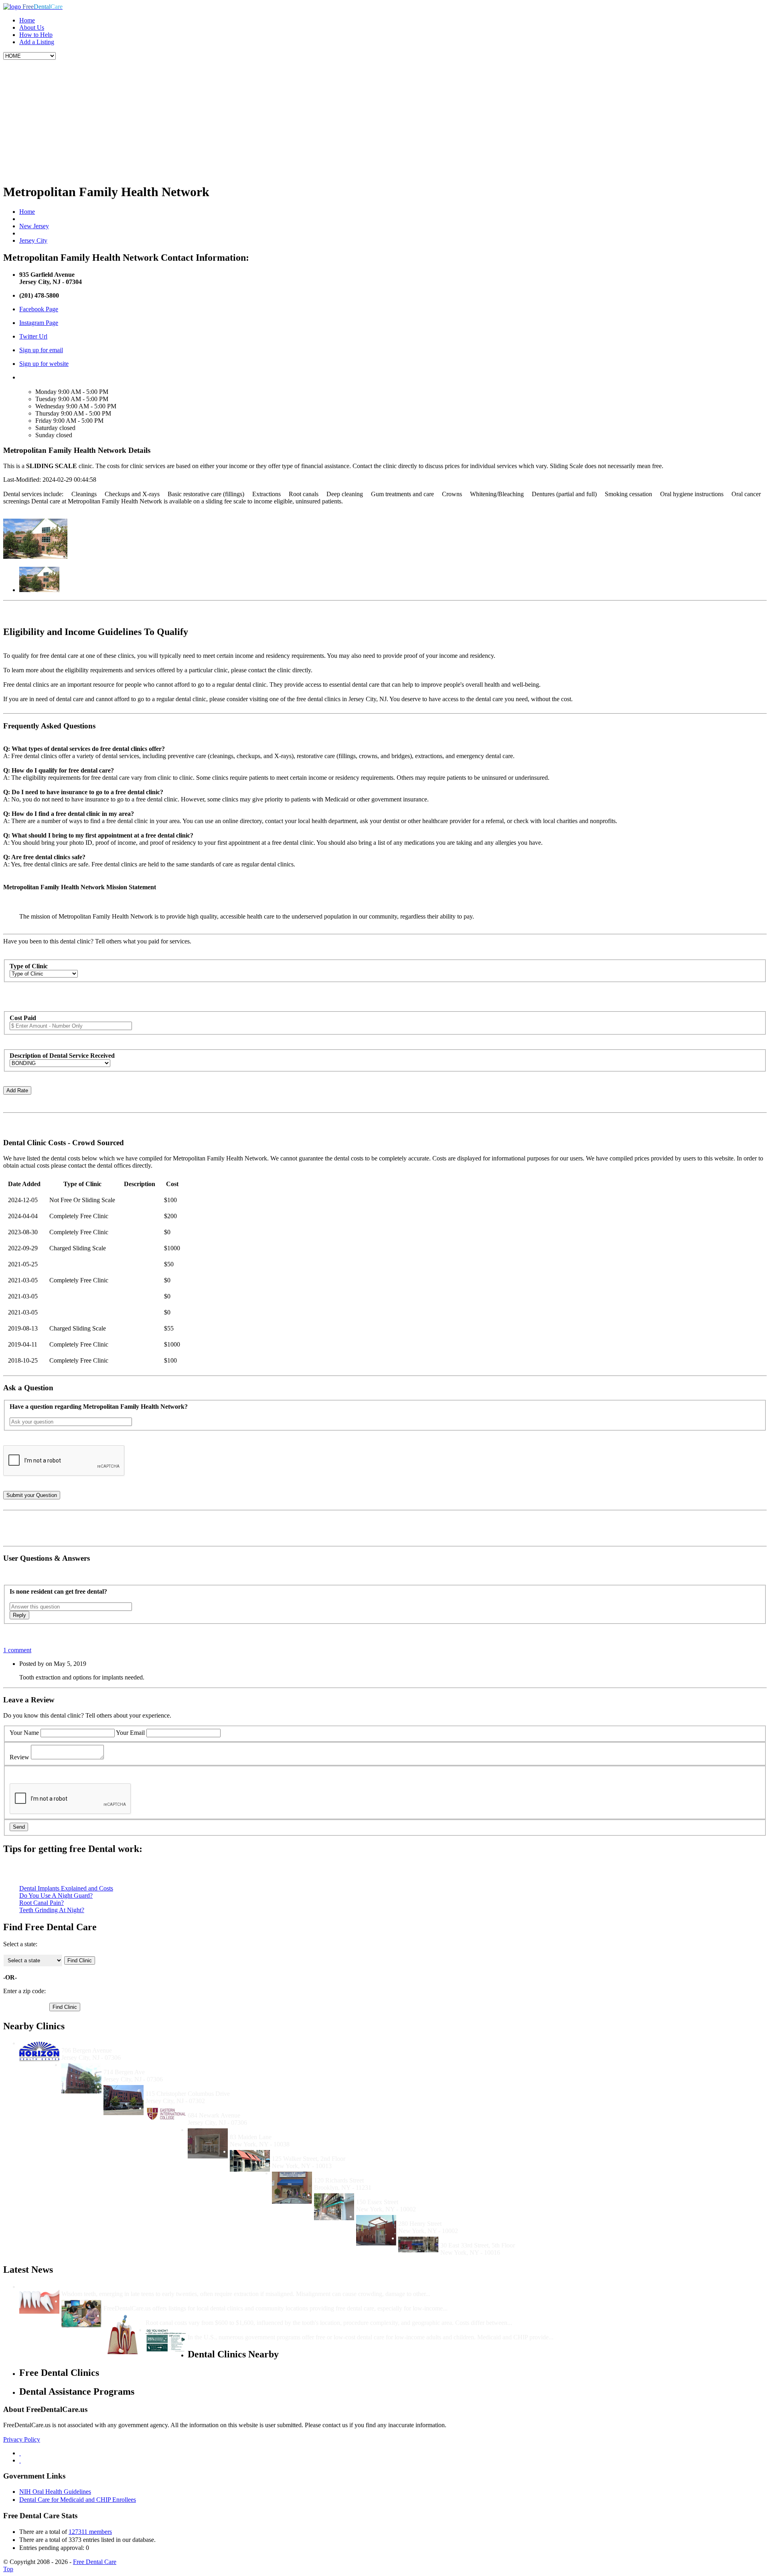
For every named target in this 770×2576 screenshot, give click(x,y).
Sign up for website (44, 364)
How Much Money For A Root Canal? (198, 2315)
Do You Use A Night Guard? (56, 1895)
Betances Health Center (430, 2216)
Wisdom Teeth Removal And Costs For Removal (127, 2287)
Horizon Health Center (92, 2043)
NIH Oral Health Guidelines (55, 2492)
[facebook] (20, 2453)
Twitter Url (33, 336)
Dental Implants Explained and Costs (66, 1888)
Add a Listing (37, 42)
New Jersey (34, 226)
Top (8, 2569)
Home (27, 20)
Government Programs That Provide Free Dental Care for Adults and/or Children (300, 2330)
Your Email (130, 1733)
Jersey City (33, 240)
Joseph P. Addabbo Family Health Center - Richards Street (394, 2173)
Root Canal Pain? (42, 1903)
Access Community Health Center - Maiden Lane (297, 2130)
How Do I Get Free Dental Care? (148, 2301)
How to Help (36, 35)
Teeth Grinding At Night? (52, 1910)
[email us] (20, 2460)
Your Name (24, 1733)
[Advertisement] (385, 120)
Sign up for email (41, 350)
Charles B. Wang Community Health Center (332, 2151)
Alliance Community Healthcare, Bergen (159, 2065)
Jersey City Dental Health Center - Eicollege (247, 2108)
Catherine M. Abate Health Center (403, 2195)
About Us (32, 27)
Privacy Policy (22, 2439)
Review (19, 1757)
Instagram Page (39, 323)
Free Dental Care (95, 2562)
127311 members (90, 2532)
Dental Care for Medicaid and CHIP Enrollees (78, 2500)
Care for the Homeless (470, 2238)
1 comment (17, 1650)
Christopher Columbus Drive (185, 2086)
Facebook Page (39, 309)
